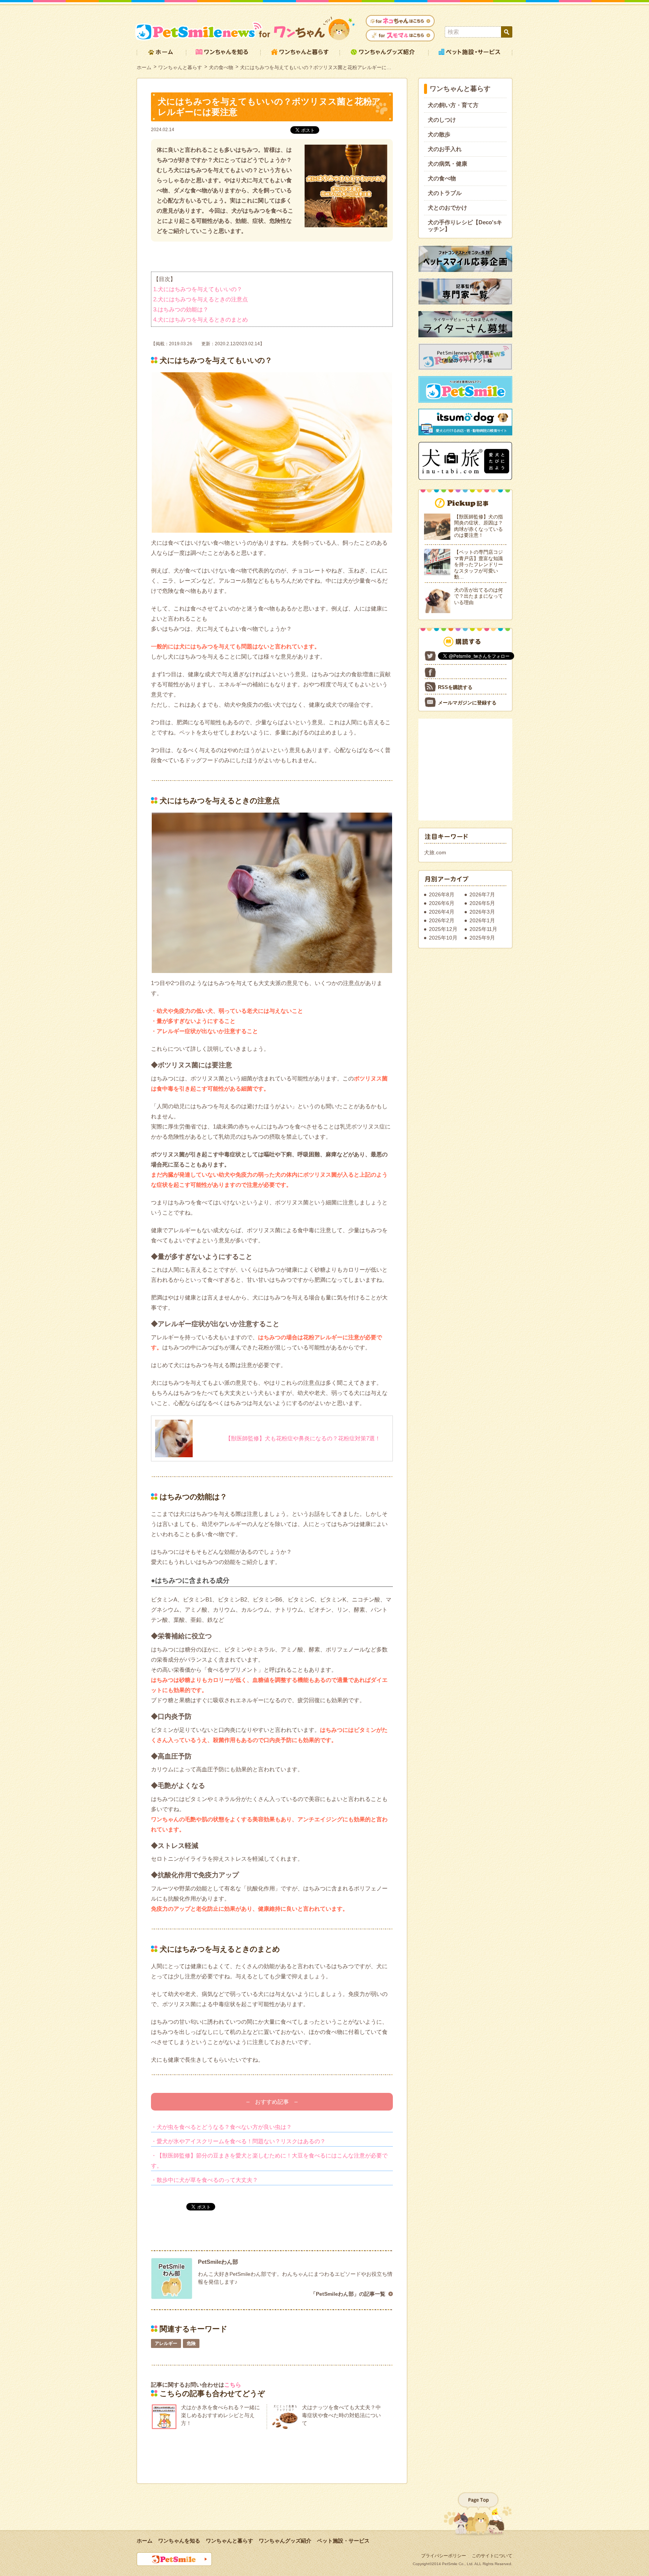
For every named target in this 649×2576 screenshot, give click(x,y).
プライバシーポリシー (444, 2556)
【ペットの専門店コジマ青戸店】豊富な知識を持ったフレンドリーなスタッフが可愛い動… (478, 564)
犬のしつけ (442, 120)
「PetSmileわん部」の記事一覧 (348, 2294)
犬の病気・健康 (448, 164)
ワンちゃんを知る (179, 2541)
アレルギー (166, 2343)
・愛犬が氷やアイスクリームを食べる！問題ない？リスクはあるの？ (238, 2141)
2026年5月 (482, 903)
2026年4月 (442, 912)
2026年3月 (482, 912)
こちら (233, 2385)
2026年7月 (482, 894)
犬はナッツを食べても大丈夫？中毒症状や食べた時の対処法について (341, 2415)
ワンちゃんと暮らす (180, 67)
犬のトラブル (445, 193)
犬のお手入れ (445, 149)
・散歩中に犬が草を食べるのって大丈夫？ (205, 2180)
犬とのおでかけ (448, 208)
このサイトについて (492, 2556)
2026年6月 (442, 903)
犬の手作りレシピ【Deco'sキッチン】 (465, 226)
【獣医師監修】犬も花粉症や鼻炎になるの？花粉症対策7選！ (303, 1438)
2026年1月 (482, 920)
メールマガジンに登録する (467, 703)
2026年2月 (442, 920)
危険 (191, 2343)
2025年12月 (443, 929)
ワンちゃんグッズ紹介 (285, 2541)
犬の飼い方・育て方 (453, 105)
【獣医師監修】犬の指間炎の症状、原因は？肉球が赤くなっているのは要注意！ (478, 526)
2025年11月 (483, 929)
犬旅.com (435, 852)
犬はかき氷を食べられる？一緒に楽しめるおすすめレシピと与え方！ (220, 2415)
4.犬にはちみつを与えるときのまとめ (201, 320)
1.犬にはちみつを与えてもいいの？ (198, 289)
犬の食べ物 (221, 67)
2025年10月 (443, 938)
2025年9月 (482, 938)
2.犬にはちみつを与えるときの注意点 (201, 299)
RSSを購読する (455, 687)
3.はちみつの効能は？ (181, 309)
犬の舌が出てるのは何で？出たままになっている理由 (478, 596)
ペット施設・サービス (343, 2541)
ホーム (144, 67)
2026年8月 (442, 894)
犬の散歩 (439, 134)
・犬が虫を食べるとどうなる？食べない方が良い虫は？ (221, 2127)
